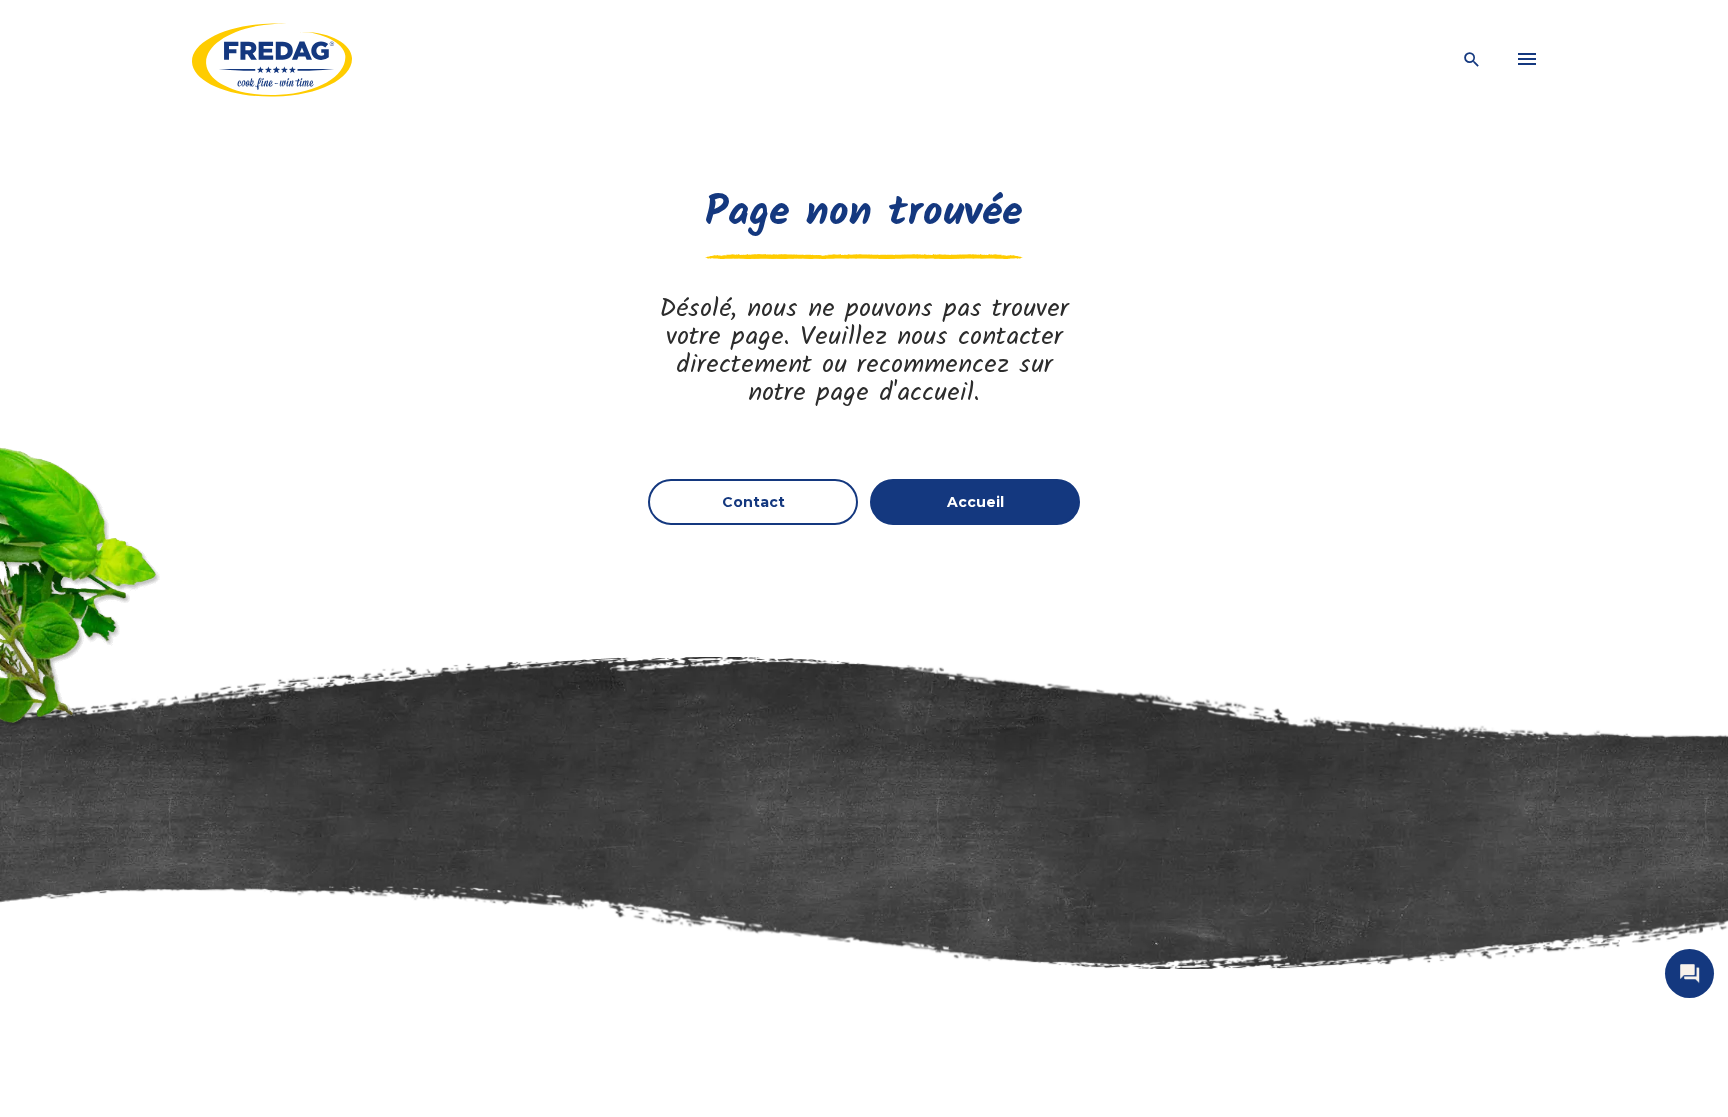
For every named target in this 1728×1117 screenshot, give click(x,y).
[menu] (1527, 60)
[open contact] (1689, 973)
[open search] (1472, 60)
